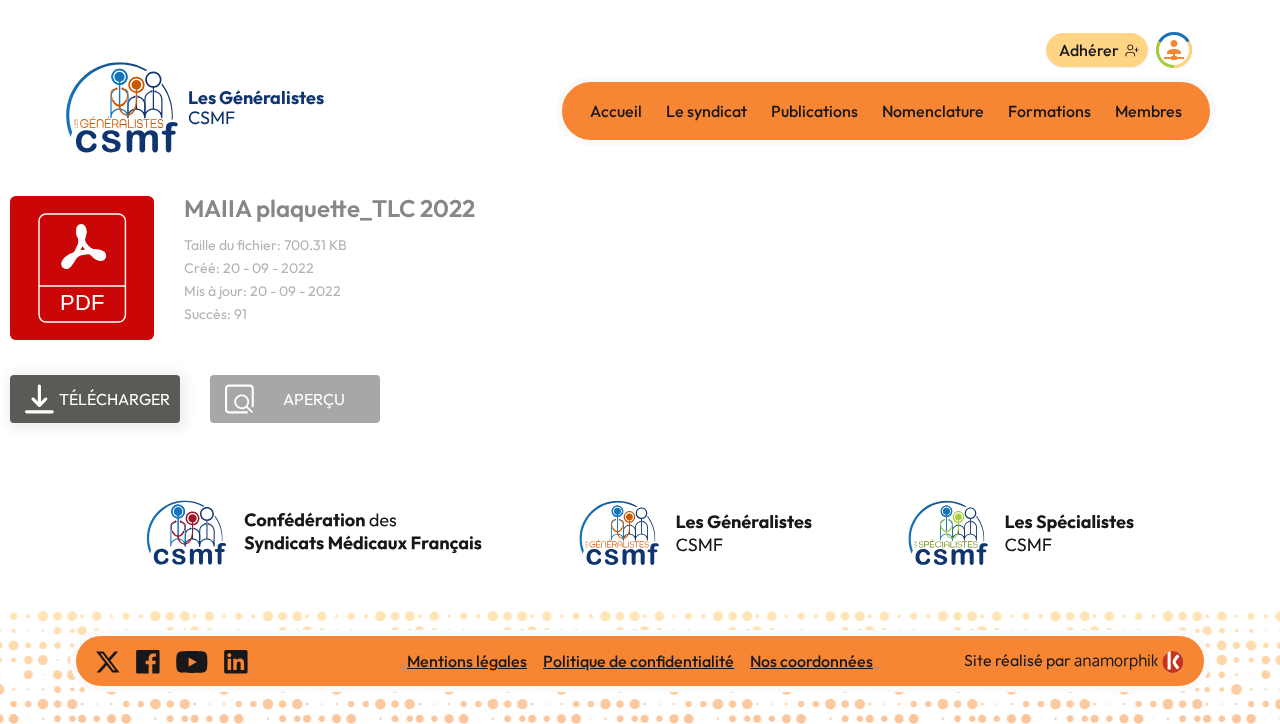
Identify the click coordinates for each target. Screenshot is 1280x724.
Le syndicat (706, 111)
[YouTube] (192, 661)
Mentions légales (467, 661)
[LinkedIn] (236, 661)
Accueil (616, 111)
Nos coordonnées (811, 661)
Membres (1148, 111)
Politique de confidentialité (638, 661)
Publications (814, 111)
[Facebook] (148, 661)
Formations (1049, 111)
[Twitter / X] (108, 661)
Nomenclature (933, 111)
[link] (1129, 662)
